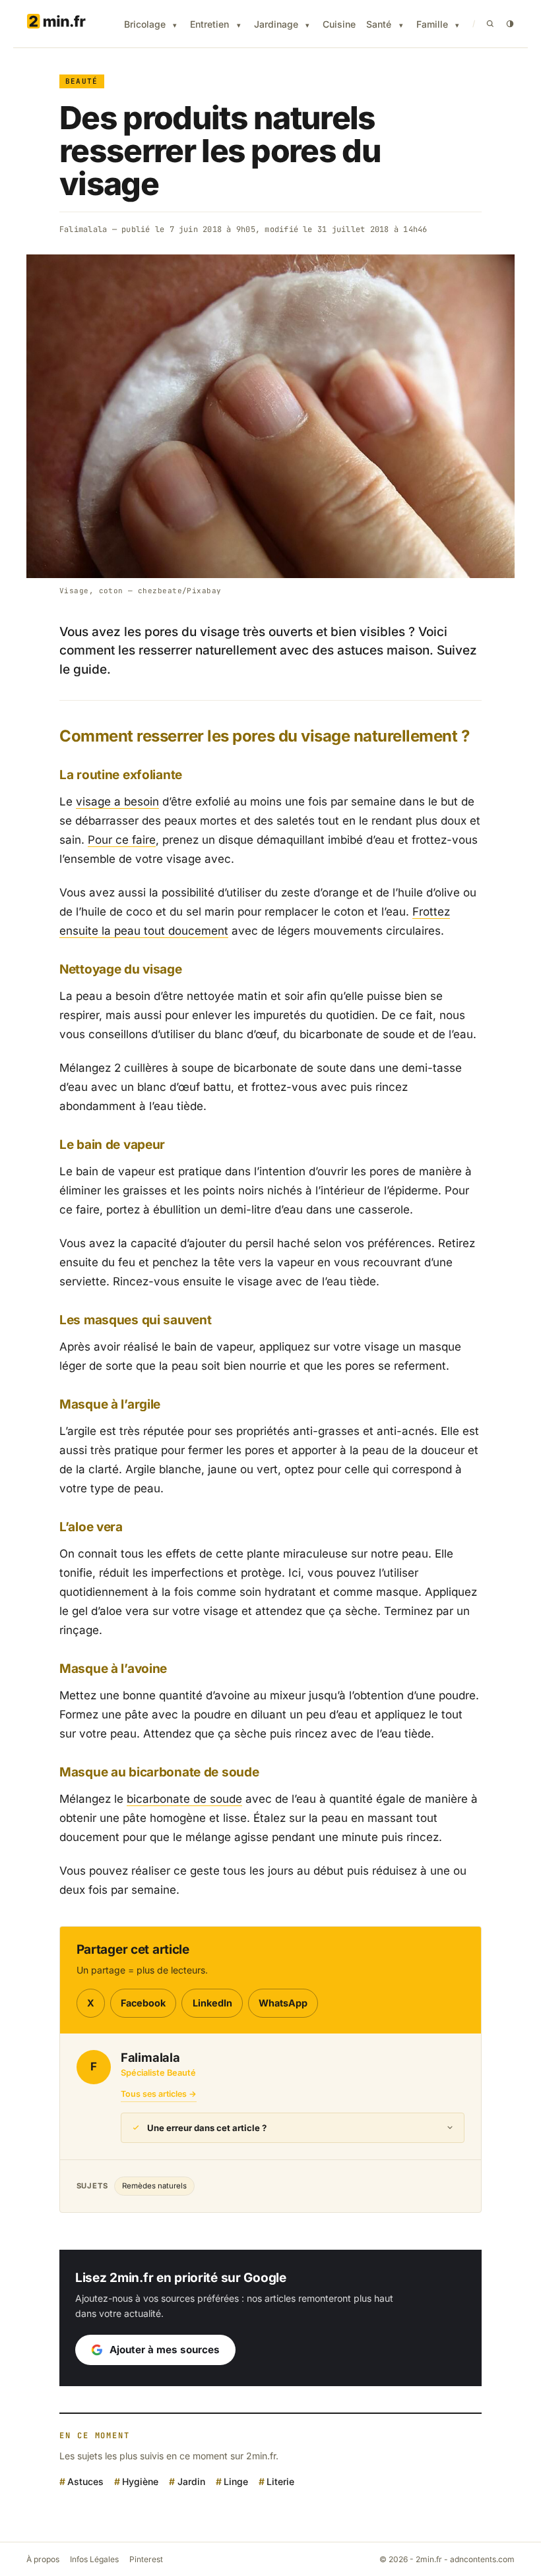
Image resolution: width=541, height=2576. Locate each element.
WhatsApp (283, 2003)
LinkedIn (212, 2003)
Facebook (143, 2003)
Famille (432, 24)
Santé (379, 24)
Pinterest (146, 2559)
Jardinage (276, 24)
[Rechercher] (490, 24)
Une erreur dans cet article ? (207, 2128)
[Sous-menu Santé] (401, 25)
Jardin (191, 2481)
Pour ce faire (122, 840)
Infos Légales (94, 2559)
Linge (236, 2481)
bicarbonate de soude (184, 1799)
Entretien (209, 24)
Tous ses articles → (159, 2094)
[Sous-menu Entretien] (239, 25)
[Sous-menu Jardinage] (307, 25)
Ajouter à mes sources (165, 2350)
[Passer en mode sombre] (510, 24)
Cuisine (339, 24)
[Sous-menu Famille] (457, 25)
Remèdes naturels (154, 2186)
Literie (280, 2481)
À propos (43, 2559)
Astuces (85, 2481)
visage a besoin (117, 802)
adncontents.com (482, 2559)
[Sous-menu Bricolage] (175, 25)
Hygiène (140, 2481)
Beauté (82, 81)
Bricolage (145, 24)
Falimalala (83, 229)
